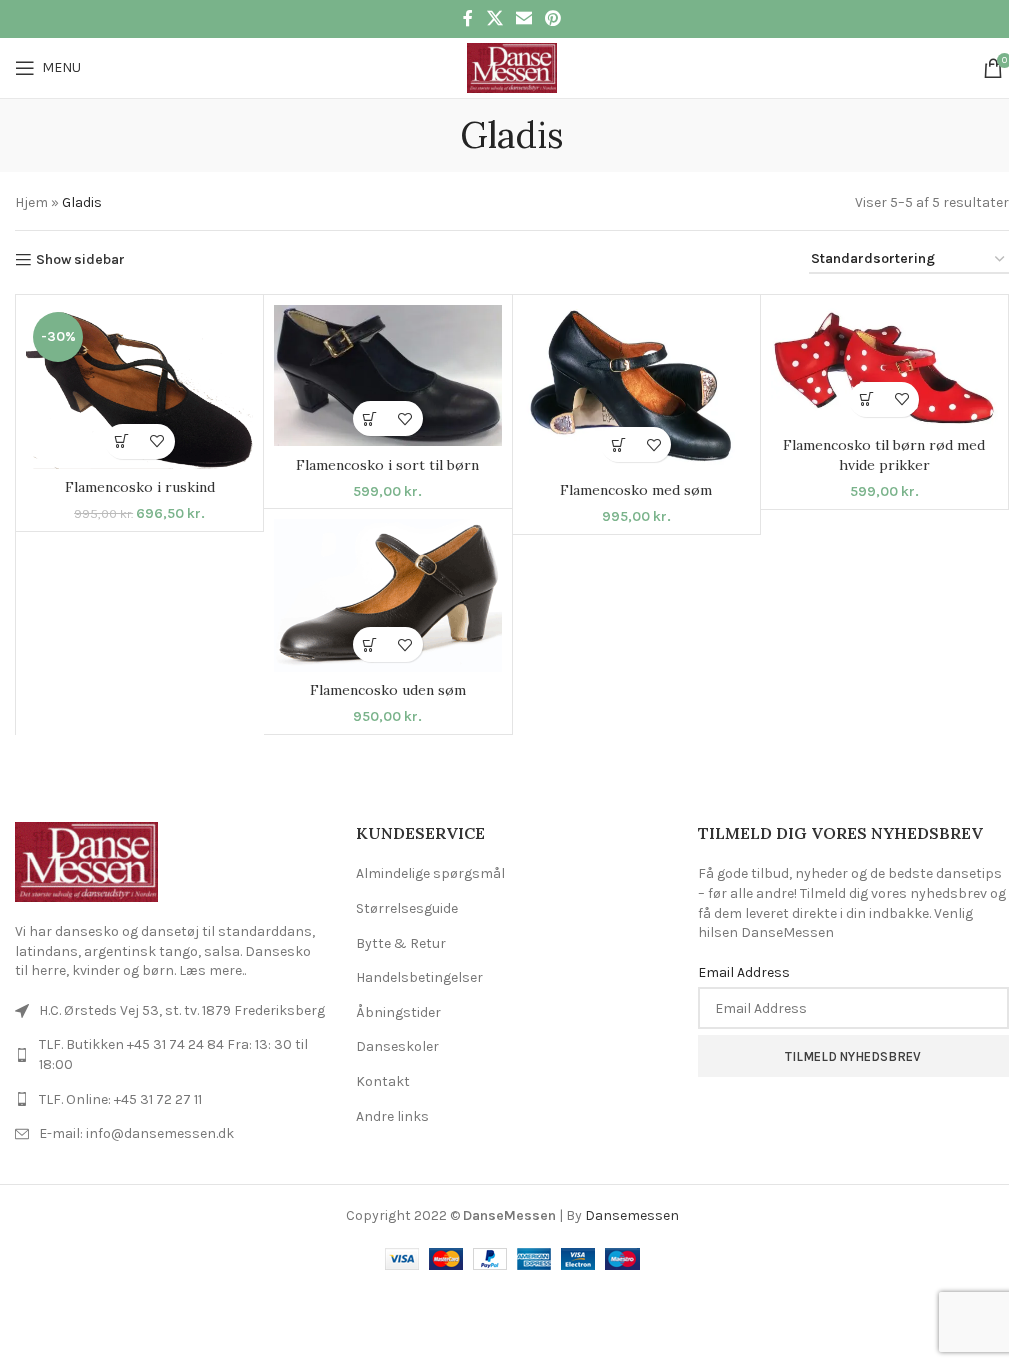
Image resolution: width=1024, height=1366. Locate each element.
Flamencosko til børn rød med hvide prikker (884, 455)
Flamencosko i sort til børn (387, 465)
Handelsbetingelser (419, 977)
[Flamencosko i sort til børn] (387, 375)
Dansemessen (632, 1215)
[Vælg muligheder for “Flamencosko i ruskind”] (122, 441)
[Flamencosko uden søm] (387, 595)
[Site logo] (511, 66)
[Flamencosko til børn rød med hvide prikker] (884, 366)
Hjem (31, 202)
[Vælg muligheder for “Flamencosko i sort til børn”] (370, 418)
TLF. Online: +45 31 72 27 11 (120, 1099)
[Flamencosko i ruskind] (139, 386)
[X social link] (494, 18)
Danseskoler (397, 1046)
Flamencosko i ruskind (140, 487)
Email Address (744, 972)
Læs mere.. (212, 970)
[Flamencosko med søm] (636, 388)
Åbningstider (398, 1012)
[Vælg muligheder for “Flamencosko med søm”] (618, 444)
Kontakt (383, 1081)
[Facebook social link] (468, 18)
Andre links (392, 1116)
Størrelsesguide (407, 908)
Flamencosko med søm (636, 490)
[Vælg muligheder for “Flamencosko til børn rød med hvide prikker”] (866, 399)
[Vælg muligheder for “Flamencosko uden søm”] (370, 644)
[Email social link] (523, 18)
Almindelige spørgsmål (430, 873)
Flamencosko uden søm (388, 690)
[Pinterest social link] (553, 18)
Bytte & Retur (401, 943)
